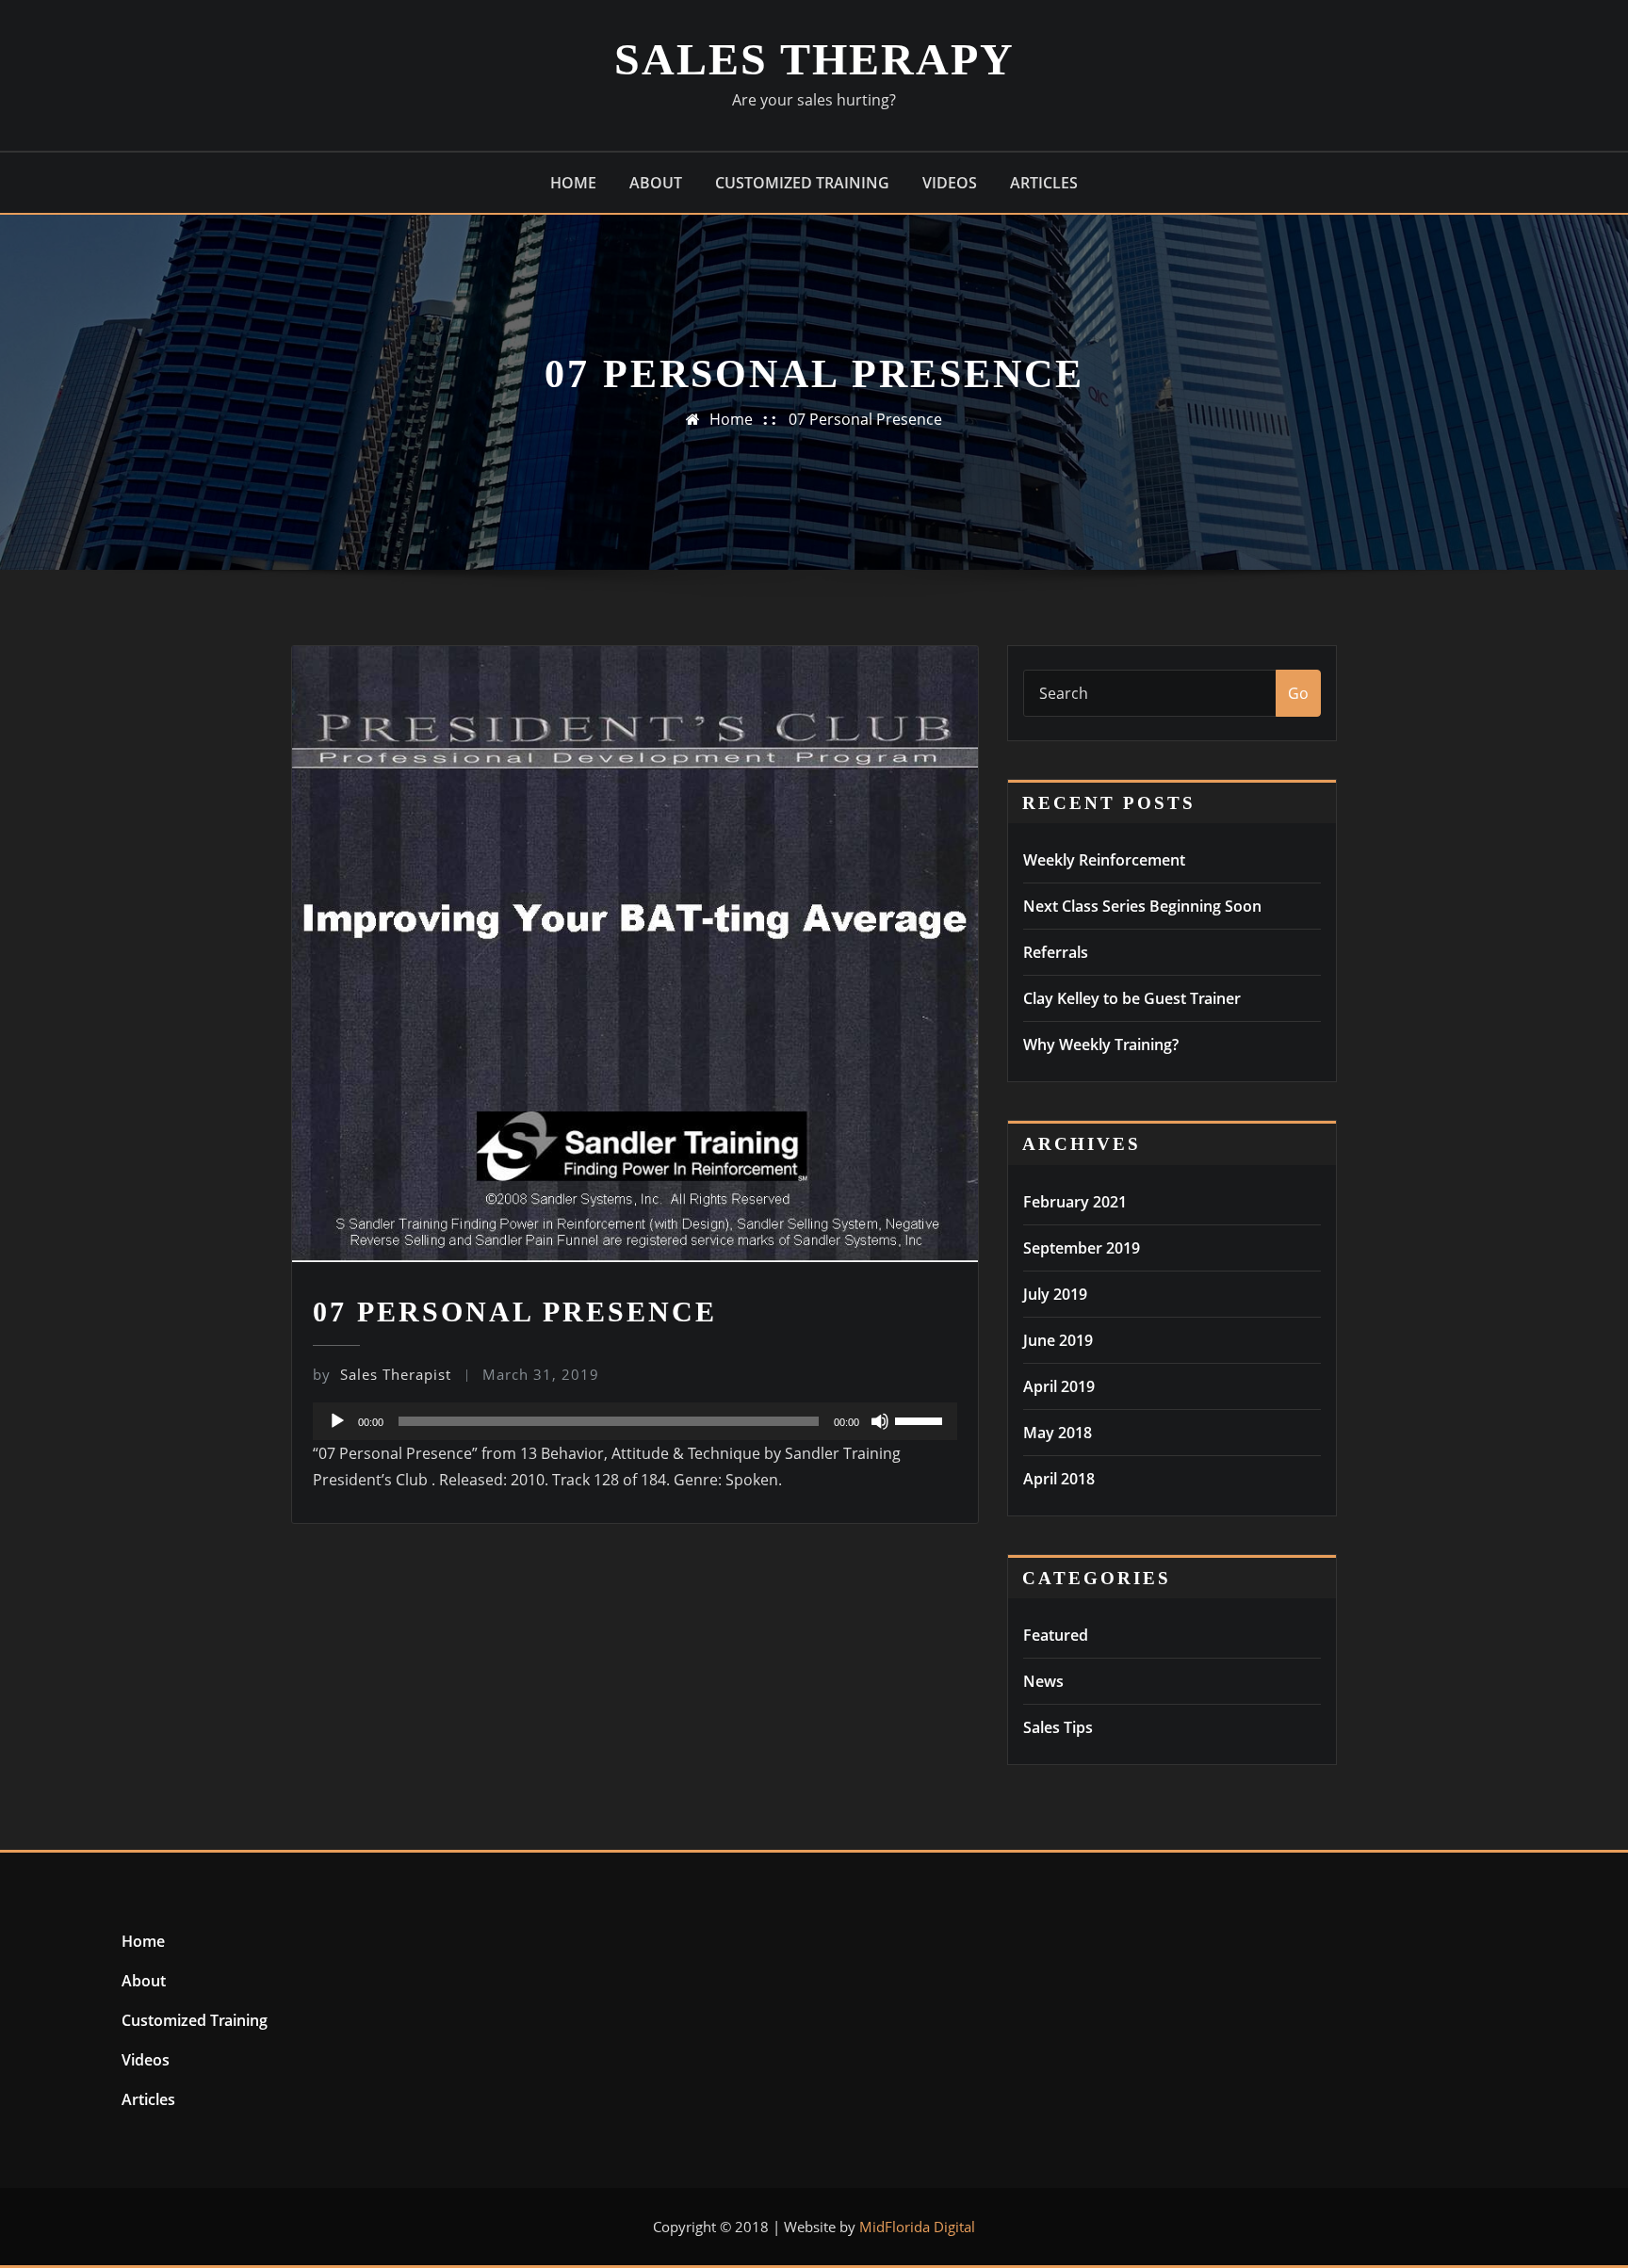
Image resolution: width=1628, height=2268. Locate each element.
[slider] (921, 1419)
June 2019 (1058, 1340)
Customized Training (802, 183)
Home (573, 183)
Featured (1056, 1635)
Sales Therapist (382, 1374)
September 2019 (1082, 1248)
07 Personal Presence (865, 419)
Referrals (1056, 952)
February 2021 (1075, 1202)
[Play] (337, 1421)
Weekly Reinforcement (1104, 860)
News (1043, 1681)
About (656, 183)
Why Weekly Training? (1101, 1045)
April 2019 (1059, 1386)
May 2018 (1058, 1433)
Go (1298, 693)
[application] (635, 1421)
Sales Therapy (814, 59)
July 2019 (1055, 1294)
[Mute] (880, 1421)
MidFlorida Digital (917, 2227)
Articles (1044, 183)
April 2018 (1059, 1479)
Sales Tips (1058, 1727)
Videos (950, 183)
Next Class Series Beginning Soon (1142, 906)
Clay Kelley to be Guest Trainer (1132, 998)
